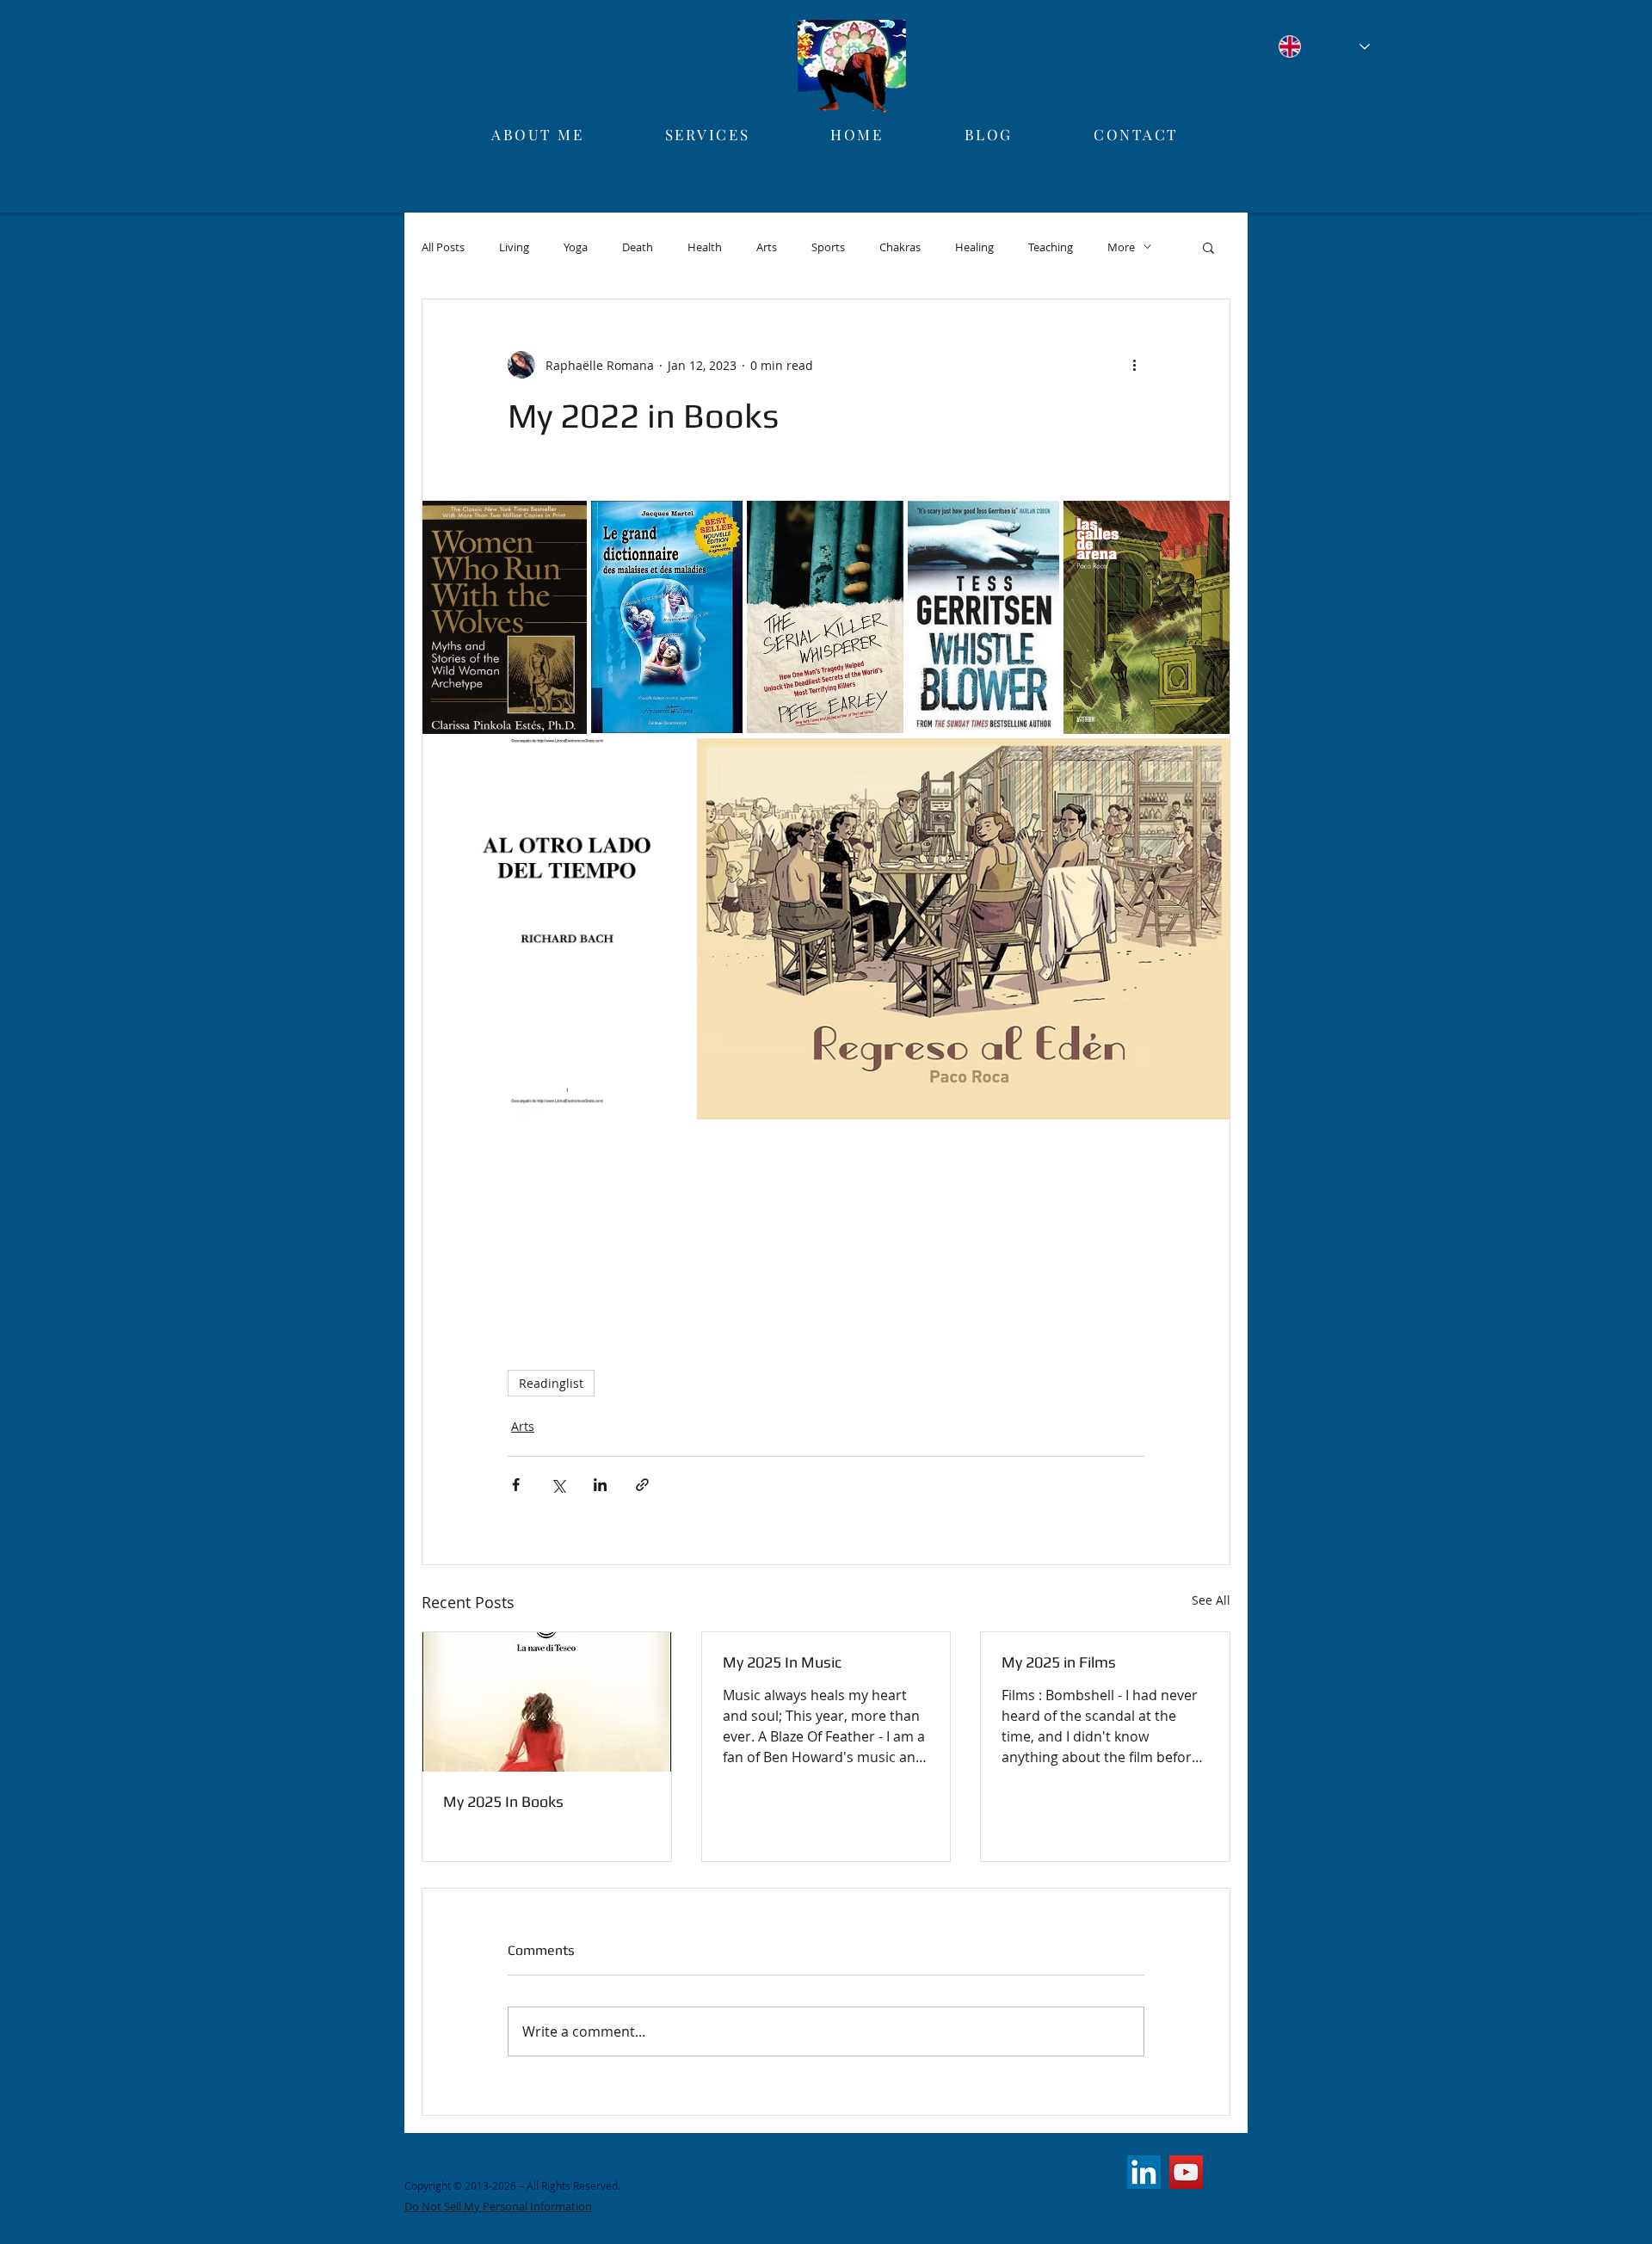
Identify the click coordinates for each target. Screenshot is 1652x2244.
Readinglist (551, 1383)
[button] (1208, 247)
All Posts (443, 247)
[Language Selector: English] (1324, 46)
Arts (767, 247)
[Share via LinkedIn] (600, 1485)
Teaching (1051, 247)
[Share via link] (642, 1485)
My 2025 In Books (503, 1801)
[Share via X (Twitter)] (558, 1485)
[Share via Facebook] (516, 1485)
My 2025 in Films (1059, 1662)
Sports (828, 247)
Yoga (576, 247)
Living (514, 247)
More (1121, 247)
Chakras (900, 247)
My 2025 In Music (782, 1662)
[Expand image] (505, 617)
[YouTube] (1186, 2172)
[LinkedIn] (1144, 2172)
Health (705, 247)
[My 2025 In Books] (547, 1702)
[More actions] (1134, 365)
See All (1211, 1600)
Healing (974, 247)
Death (638, 247)
